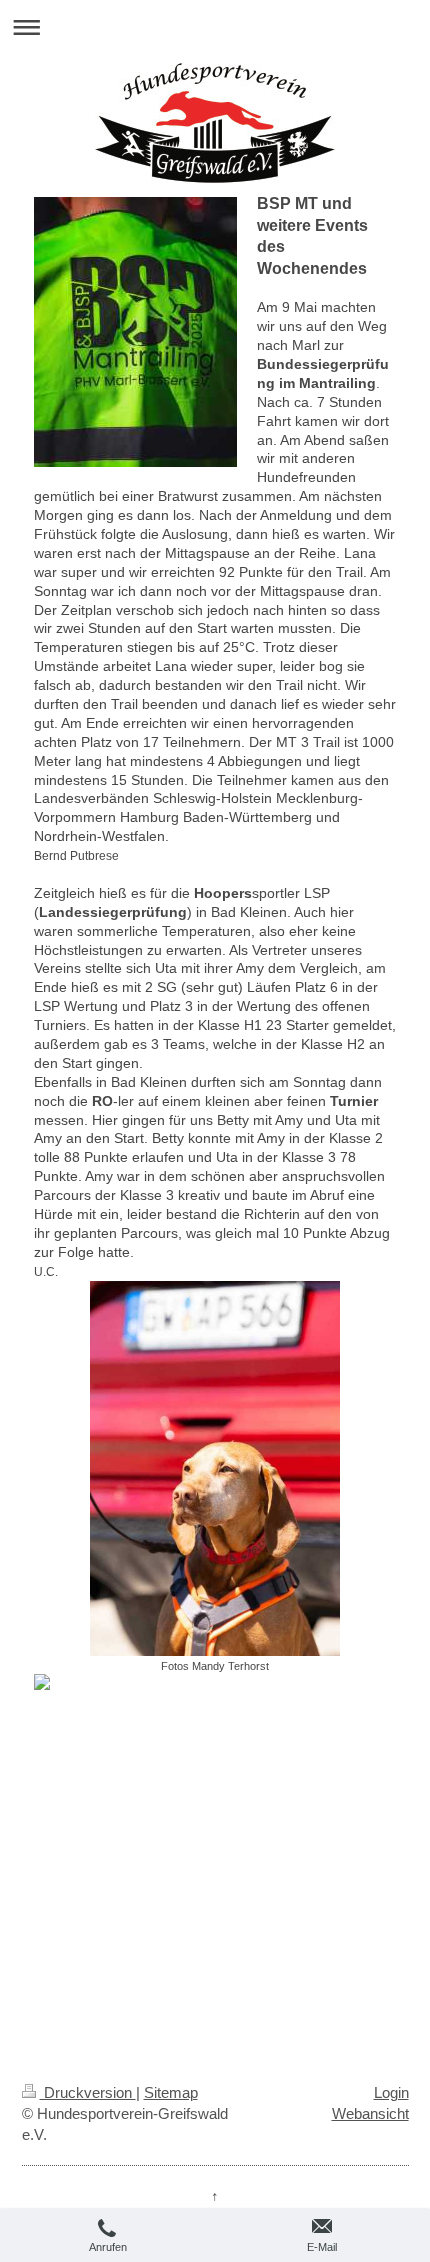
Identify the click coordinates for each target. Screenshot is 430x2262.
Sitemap (171, 2092)
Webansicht (370, 2113)
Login (391, 2092)
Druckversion (88, 2092)
